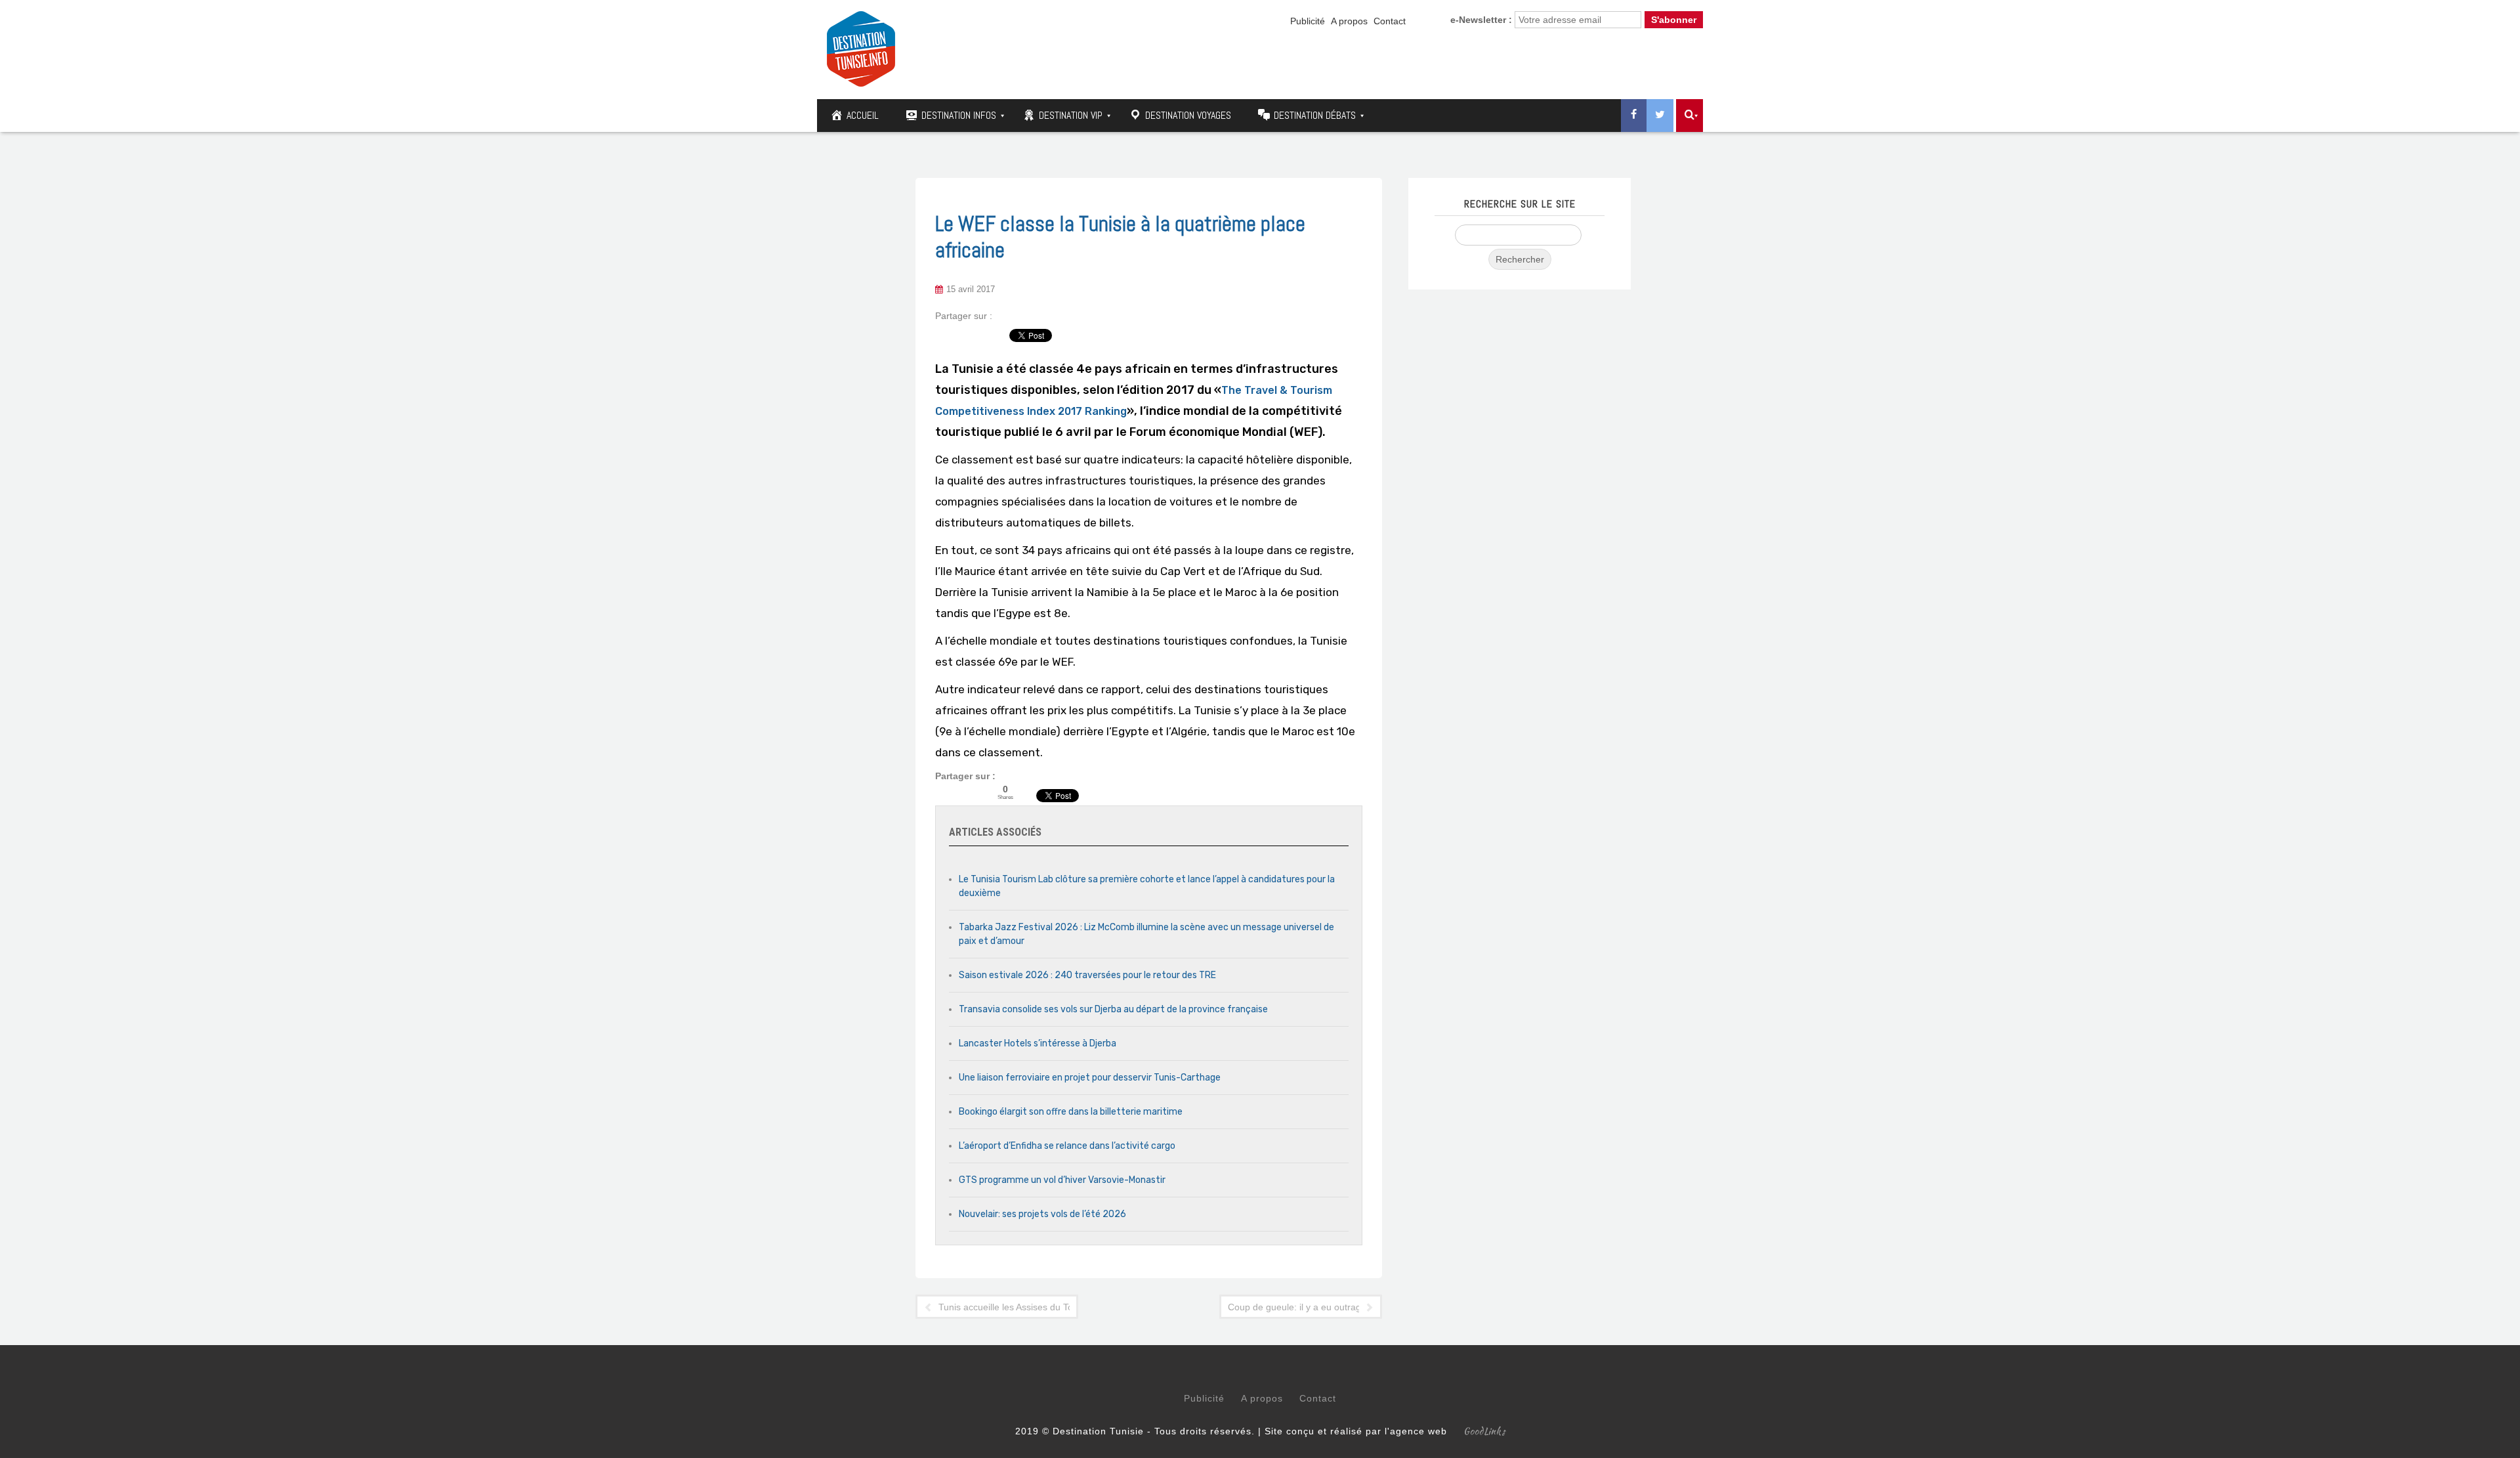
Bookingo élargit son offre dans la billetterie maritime (1071, 1112)
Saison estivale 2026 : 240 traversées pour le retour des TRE (1087, 975)
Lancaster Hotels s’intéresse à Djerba (1038, 1043)
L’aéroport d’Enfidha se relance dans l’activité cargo (1067, 1146)
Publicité (1308, 21)
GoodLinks (1484, 1431)
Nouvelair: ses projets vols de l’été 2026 (1042, 1214)
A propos (1349, 21)
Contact (1390, 21)
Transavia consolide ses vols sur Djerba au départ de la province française (1113, 1009)
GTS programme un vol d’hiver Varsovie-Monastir (1062, 1180)
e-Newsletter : (1481, 20)
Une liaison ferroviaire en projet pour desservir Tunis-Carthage (1090, 1078)
